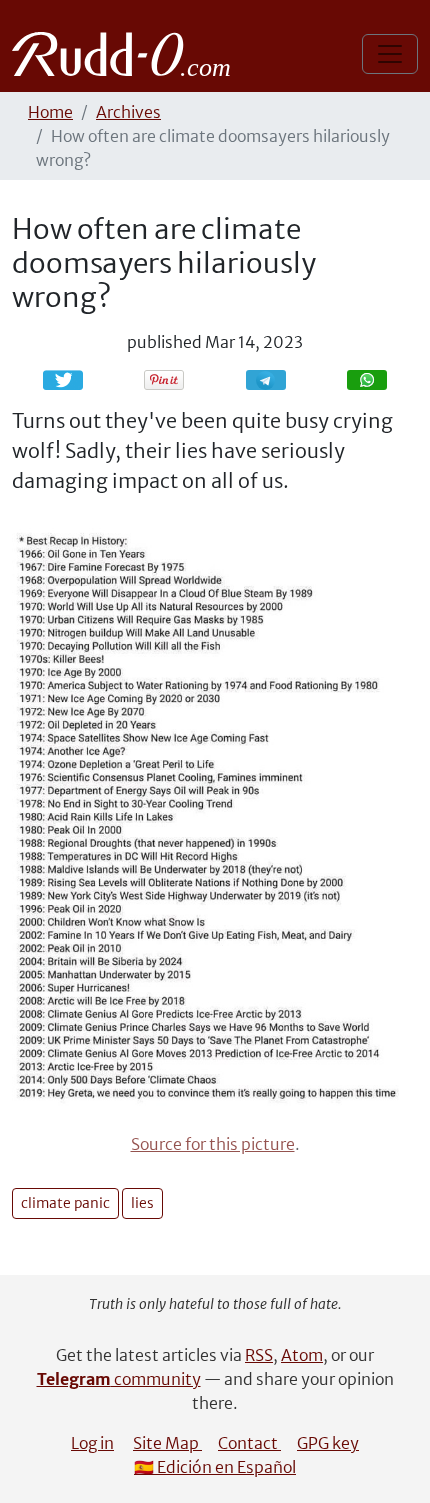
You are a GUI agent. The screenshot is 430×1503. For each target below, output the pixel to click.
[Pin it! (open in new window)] (164, 380)
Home (50, 112)
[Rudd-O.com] (126, 54)
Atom (302, 1355)
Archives (128, 112)
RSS (259, 1355)
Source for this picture (213, 1144)
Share (276, 379)
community (119, 1379)
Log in (92, 1443)
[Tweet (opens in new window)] (63, 380)
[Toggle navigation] (390, 54)
